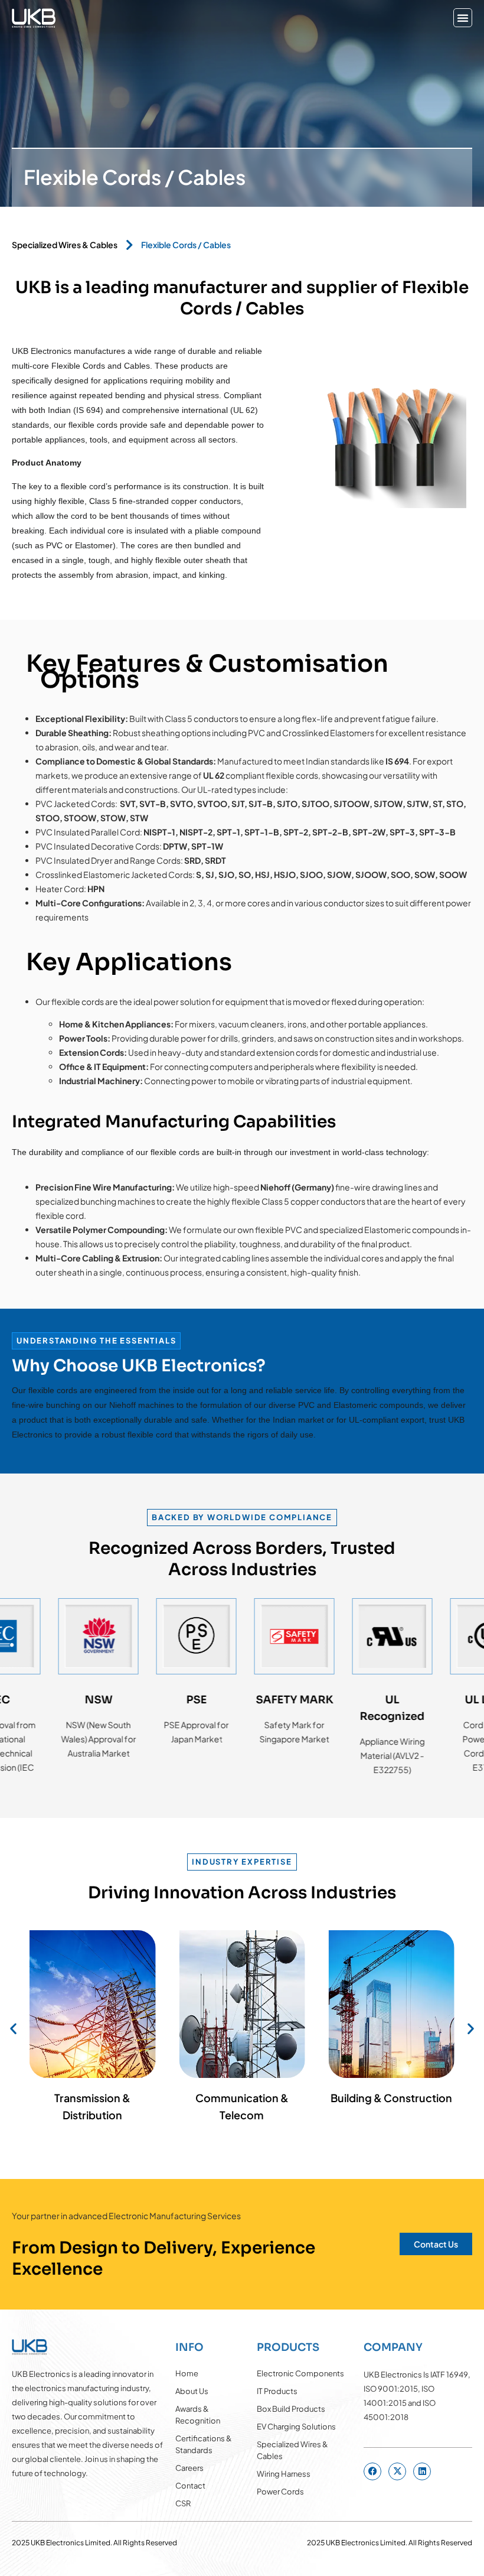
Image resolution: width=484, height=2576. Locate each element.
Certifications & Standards (204, 2444)
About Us (192, 2391)
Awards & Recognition (198, 2415)
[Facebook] (372, 2471)
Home (187, 2373)
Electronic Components (300, 2373)
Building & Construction (391, 2098)
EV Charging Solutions (296, 2427)
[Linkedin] (422, 2471)
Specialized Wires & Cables (65, 245)
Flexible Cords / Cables (186, 245)
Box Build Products (291, 2409)
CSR (183, 2503)
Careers (189, 2468)
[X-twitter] (397, 2471)
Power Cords (280, 2492)
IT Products (277, 2391)
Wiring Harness (284, 2474)
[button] (463, 18)
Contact (190, 2486)
